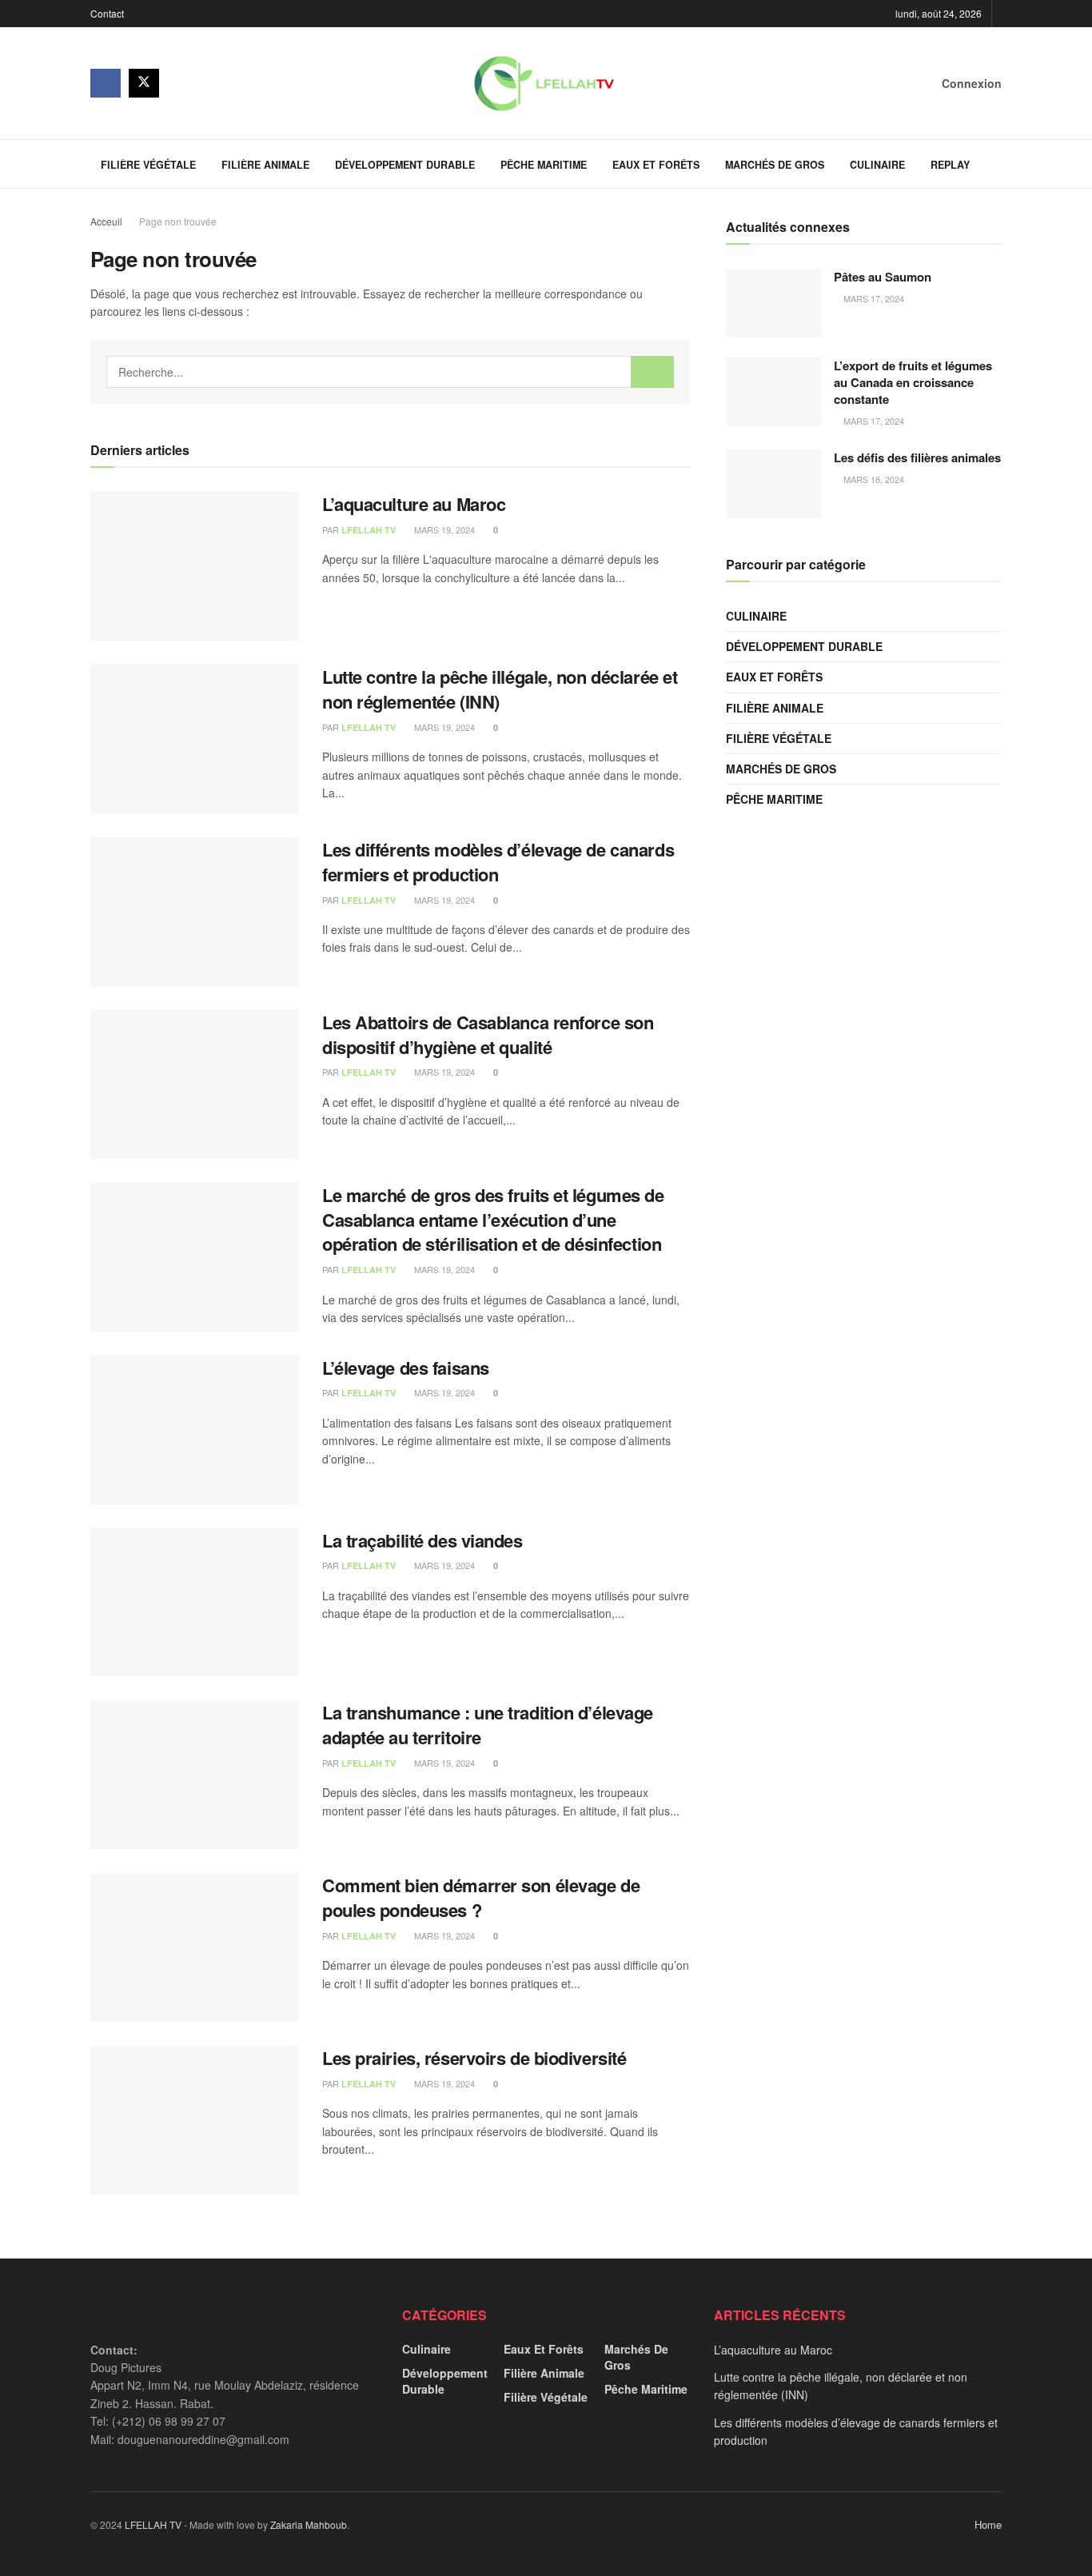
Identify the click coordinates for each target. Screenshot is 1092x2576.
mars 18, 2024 (873, 479)
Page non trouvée (178, 221)
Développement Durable (405, 165)
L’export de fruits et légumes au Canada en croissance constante (913, 382)
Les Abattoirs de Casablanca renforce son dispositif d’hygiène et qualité (488, 1034)
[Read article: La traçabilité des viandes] (194, 1603)
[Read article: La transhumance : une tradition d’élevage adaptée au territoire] (194, 1775)
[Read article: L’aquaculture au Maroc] (194, 566)
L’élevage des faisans (406, 1368)
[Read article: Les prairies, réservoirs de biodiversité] (194, 2120)
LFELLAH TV (369, 530)
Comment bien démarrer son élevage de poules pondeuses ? (481, 1897)
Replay (950, 165)
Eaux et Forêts (656, 165)
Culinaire (877, 165)
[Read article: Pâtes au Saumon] (774, 303)
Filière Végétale (148, 165)
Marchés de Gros (775, 165)
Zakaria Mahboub (309, 2524)
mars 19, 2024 (443, 529)
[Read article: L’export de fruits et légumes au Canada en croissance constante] (774, 392)
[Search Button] (996, 164)
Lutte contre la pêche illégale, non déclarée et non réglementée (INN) (500, 689)
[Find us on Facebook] (106, 83)
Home (988, 2524)
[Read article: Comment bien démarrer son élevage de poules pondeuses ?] (194, 1947)
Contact (107, 13)
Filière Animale (265, 165)
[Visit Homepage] (544, 83)
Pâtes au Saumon (883, 277)
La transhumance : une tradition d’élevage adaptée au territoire (488, 1725)
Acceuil (106, 221)
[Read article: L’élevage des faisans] (194, 1430)
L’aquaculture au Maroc (414, 504)
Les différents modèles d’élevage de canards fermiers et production (498, 862)
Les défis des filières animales (917, 457)
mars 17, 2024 (873, 298)
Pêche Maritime (544, 165)
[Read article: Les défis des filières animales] (774, 484)
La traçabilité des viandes (422, 1540)
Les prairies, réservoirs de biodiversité (474, 2058)
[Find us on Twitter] (144, 83)
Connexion (970, 83)
